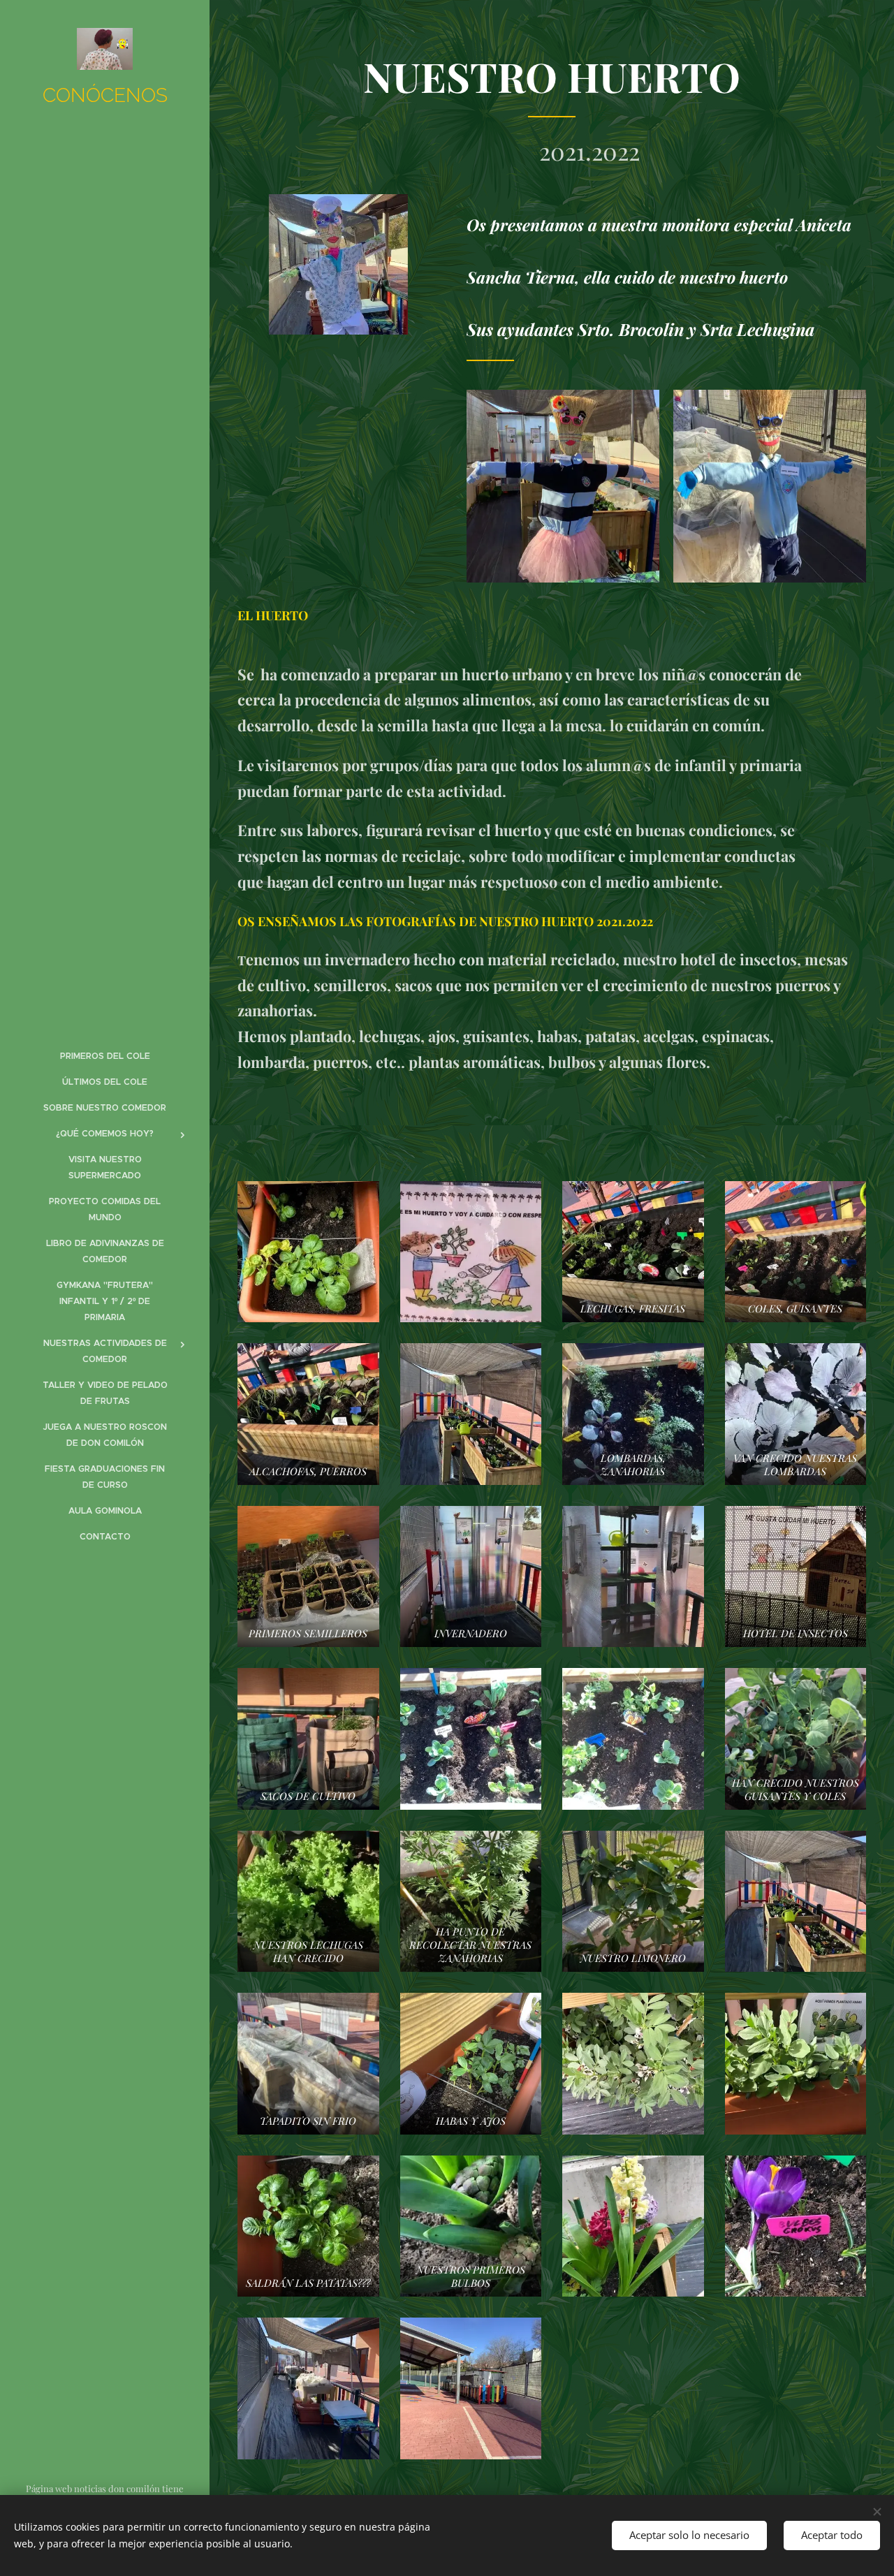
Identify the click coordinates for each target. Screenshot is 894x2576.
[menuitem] (105, 1056)
